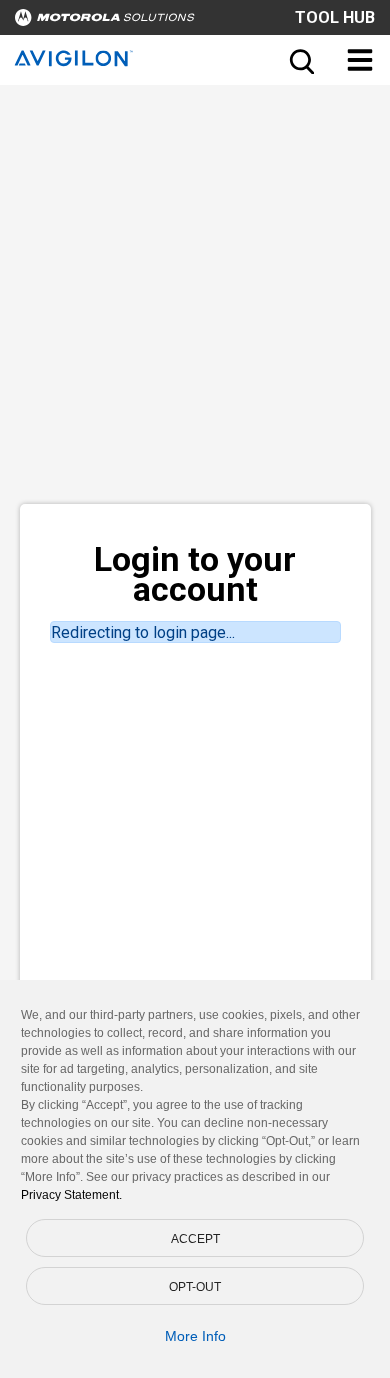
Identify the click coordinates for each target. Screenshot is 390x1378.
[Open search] (300, 60)
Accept (195, 1239)
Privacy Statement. (71, 1195)
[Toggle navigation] (360, 60)
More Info (195, 1336)
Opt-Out (195, 1287)
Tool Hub (335, 17)
